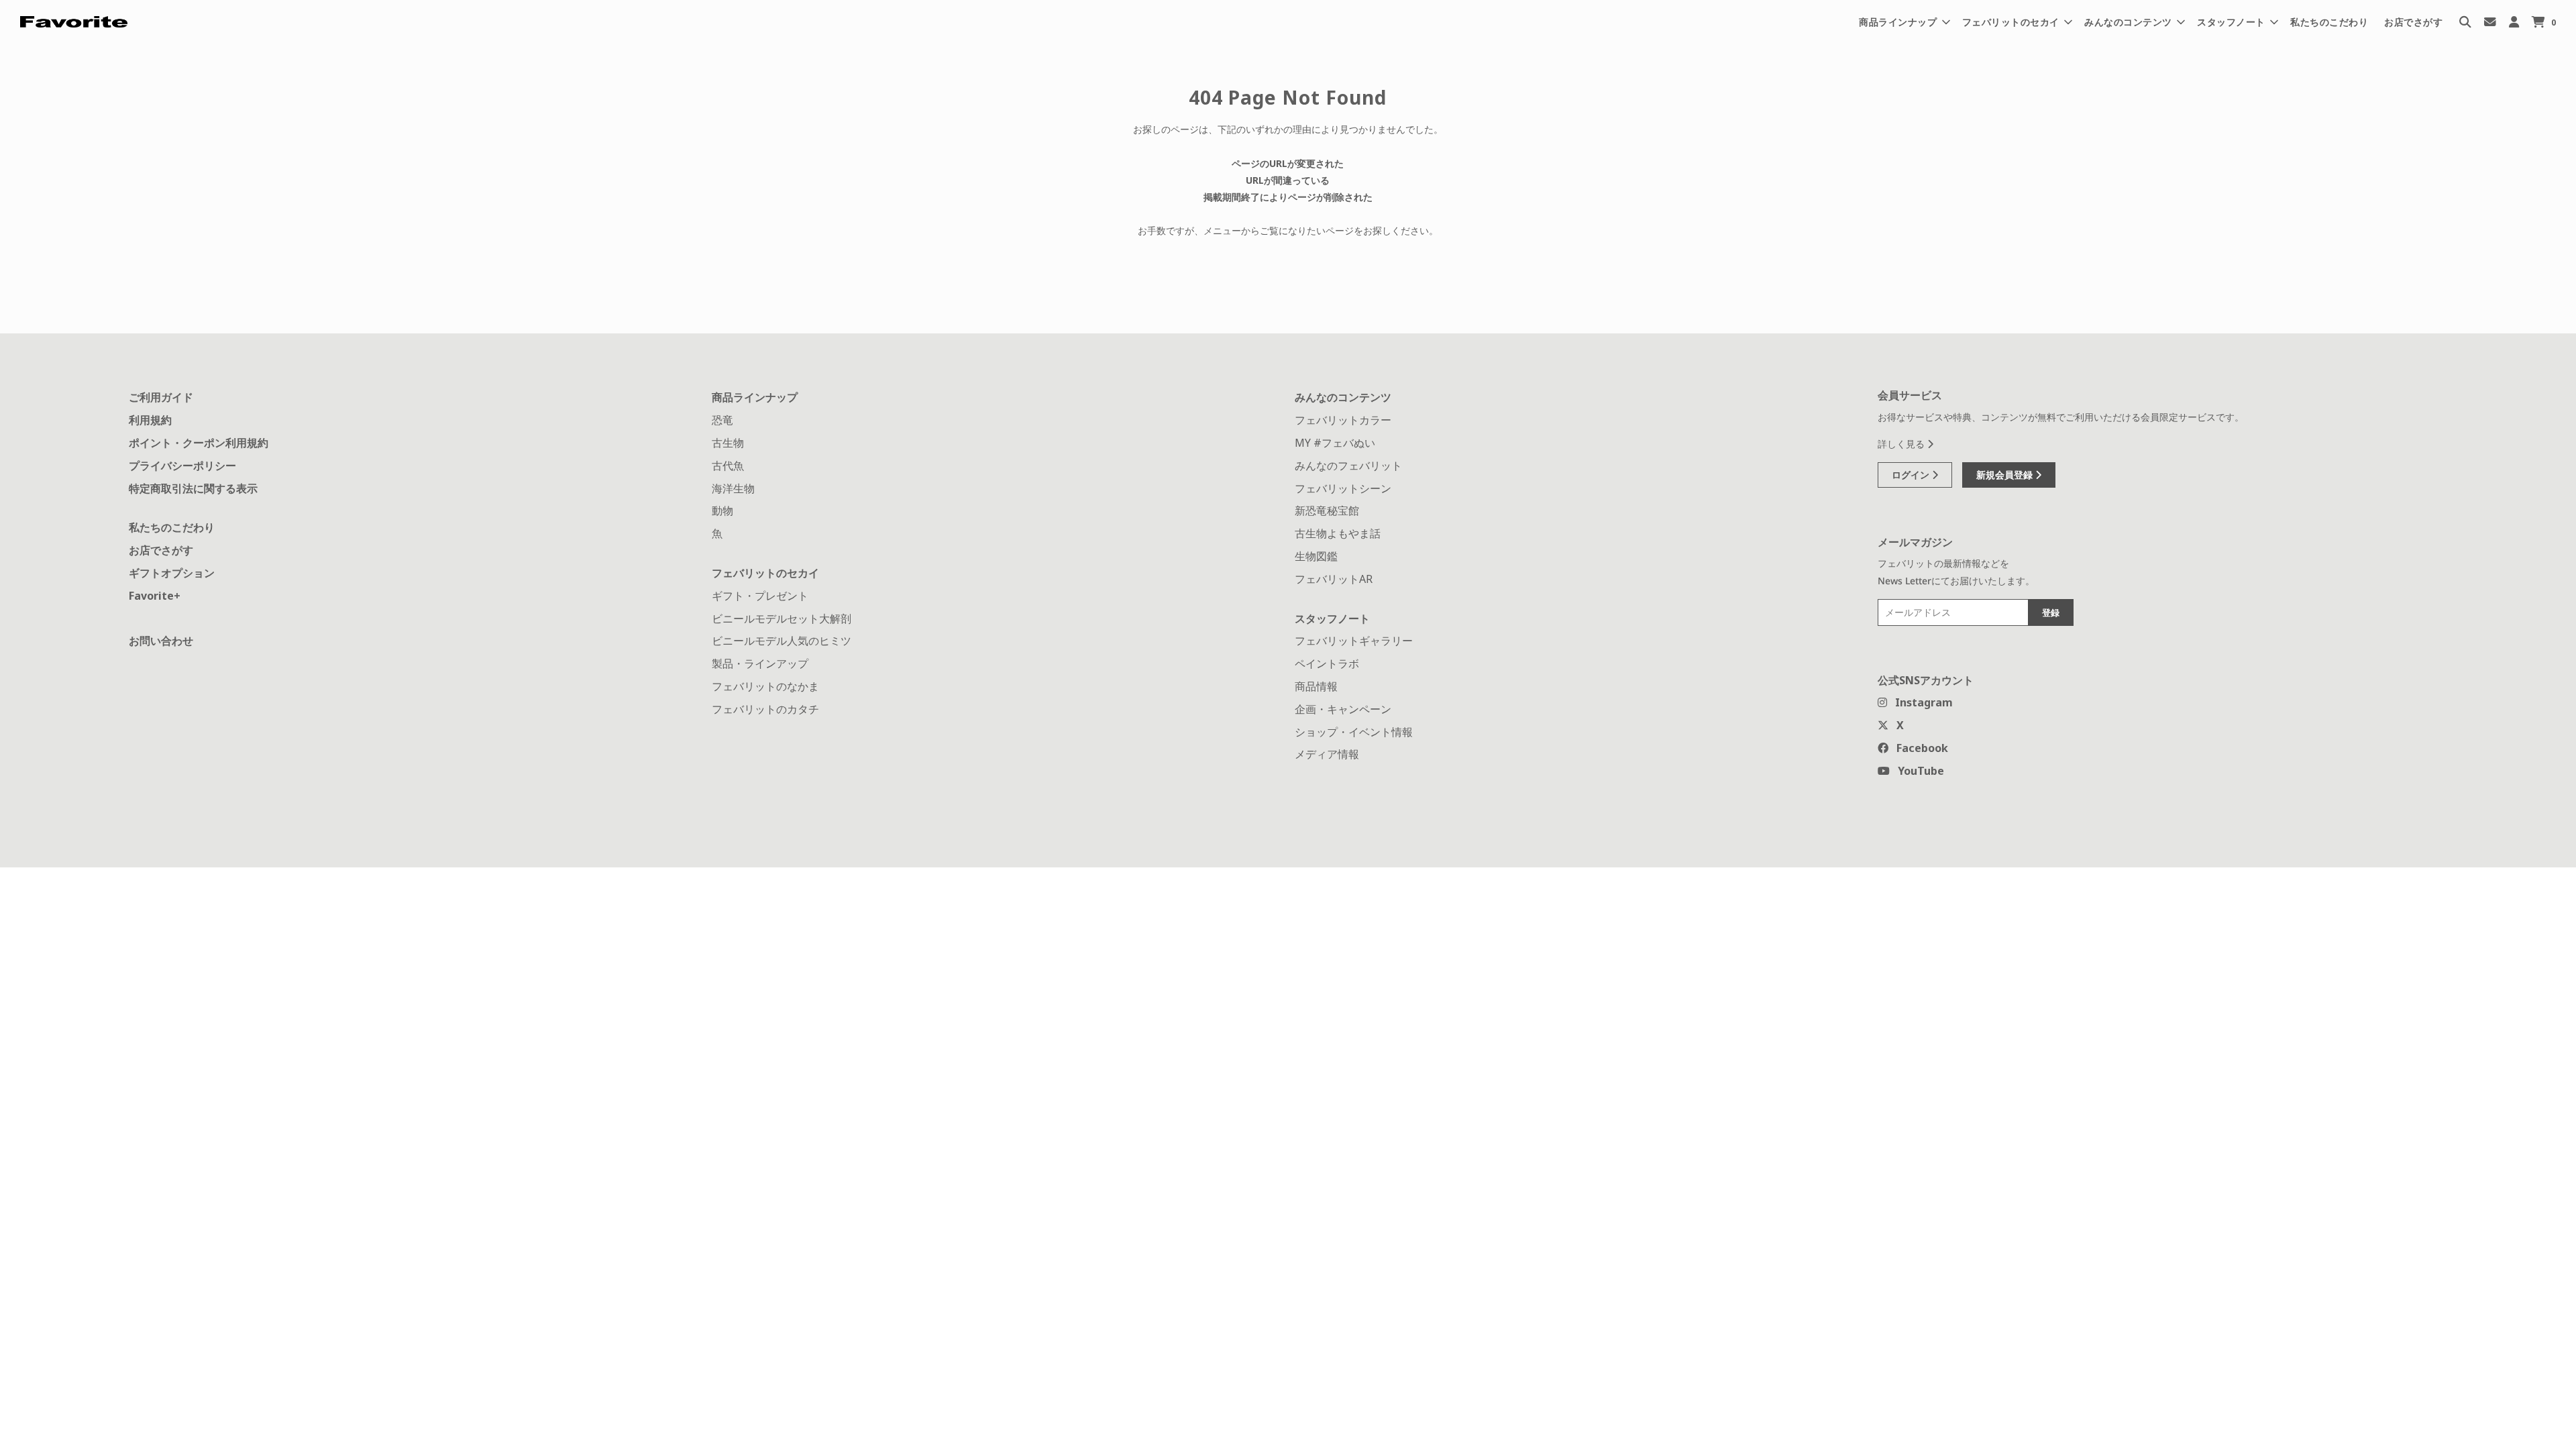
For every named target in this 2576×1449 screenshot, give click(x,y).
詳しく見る (1902, 444)
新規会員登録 (2006, 475)
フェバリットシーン (1343, 488)
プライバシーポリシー (182, 466)
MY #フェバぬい (1335, 443)
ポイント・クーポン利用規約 (199, 443)
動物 (722, 511)
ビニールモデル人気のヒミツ (782, 641)
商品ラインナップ (755, 397)
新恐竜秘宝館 (1327, 511)
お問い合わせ (161, 641)
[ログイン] (2514, 22)
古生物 (728, 443)
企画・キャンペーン (1343, 709)
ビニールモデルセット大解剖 (782, 619)
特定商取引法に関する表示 (193, 488)
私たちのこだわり (2329, 22)
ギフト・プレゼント (760, 596)
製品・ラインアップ (760, 663)
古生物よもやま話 (1338, 533)
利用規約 (150, 420)
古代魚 (728, 466)
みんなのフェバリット (1348, 466)
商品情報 (1316, 686)
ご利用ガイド (161, 397)
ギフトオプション (172, 573)
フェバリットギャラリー (1354, 641)
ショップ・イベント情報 (1354, 732)
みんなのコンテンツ (1343, 397)
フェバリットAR (1334, 579)
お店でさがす (2413, 22)
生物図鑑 (1316, 556)
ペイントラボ (1327, 663)
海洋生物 (733, 488)
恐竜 (722, 420)
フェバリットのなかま (765, 686)
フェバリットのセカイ (765, 573)
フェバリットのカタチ (765, 709)
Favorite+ (155, 596)
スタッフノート (1332, 619)
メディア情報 (1327, 754)
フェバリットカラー (1343, 420)
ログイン (1912, 475)
